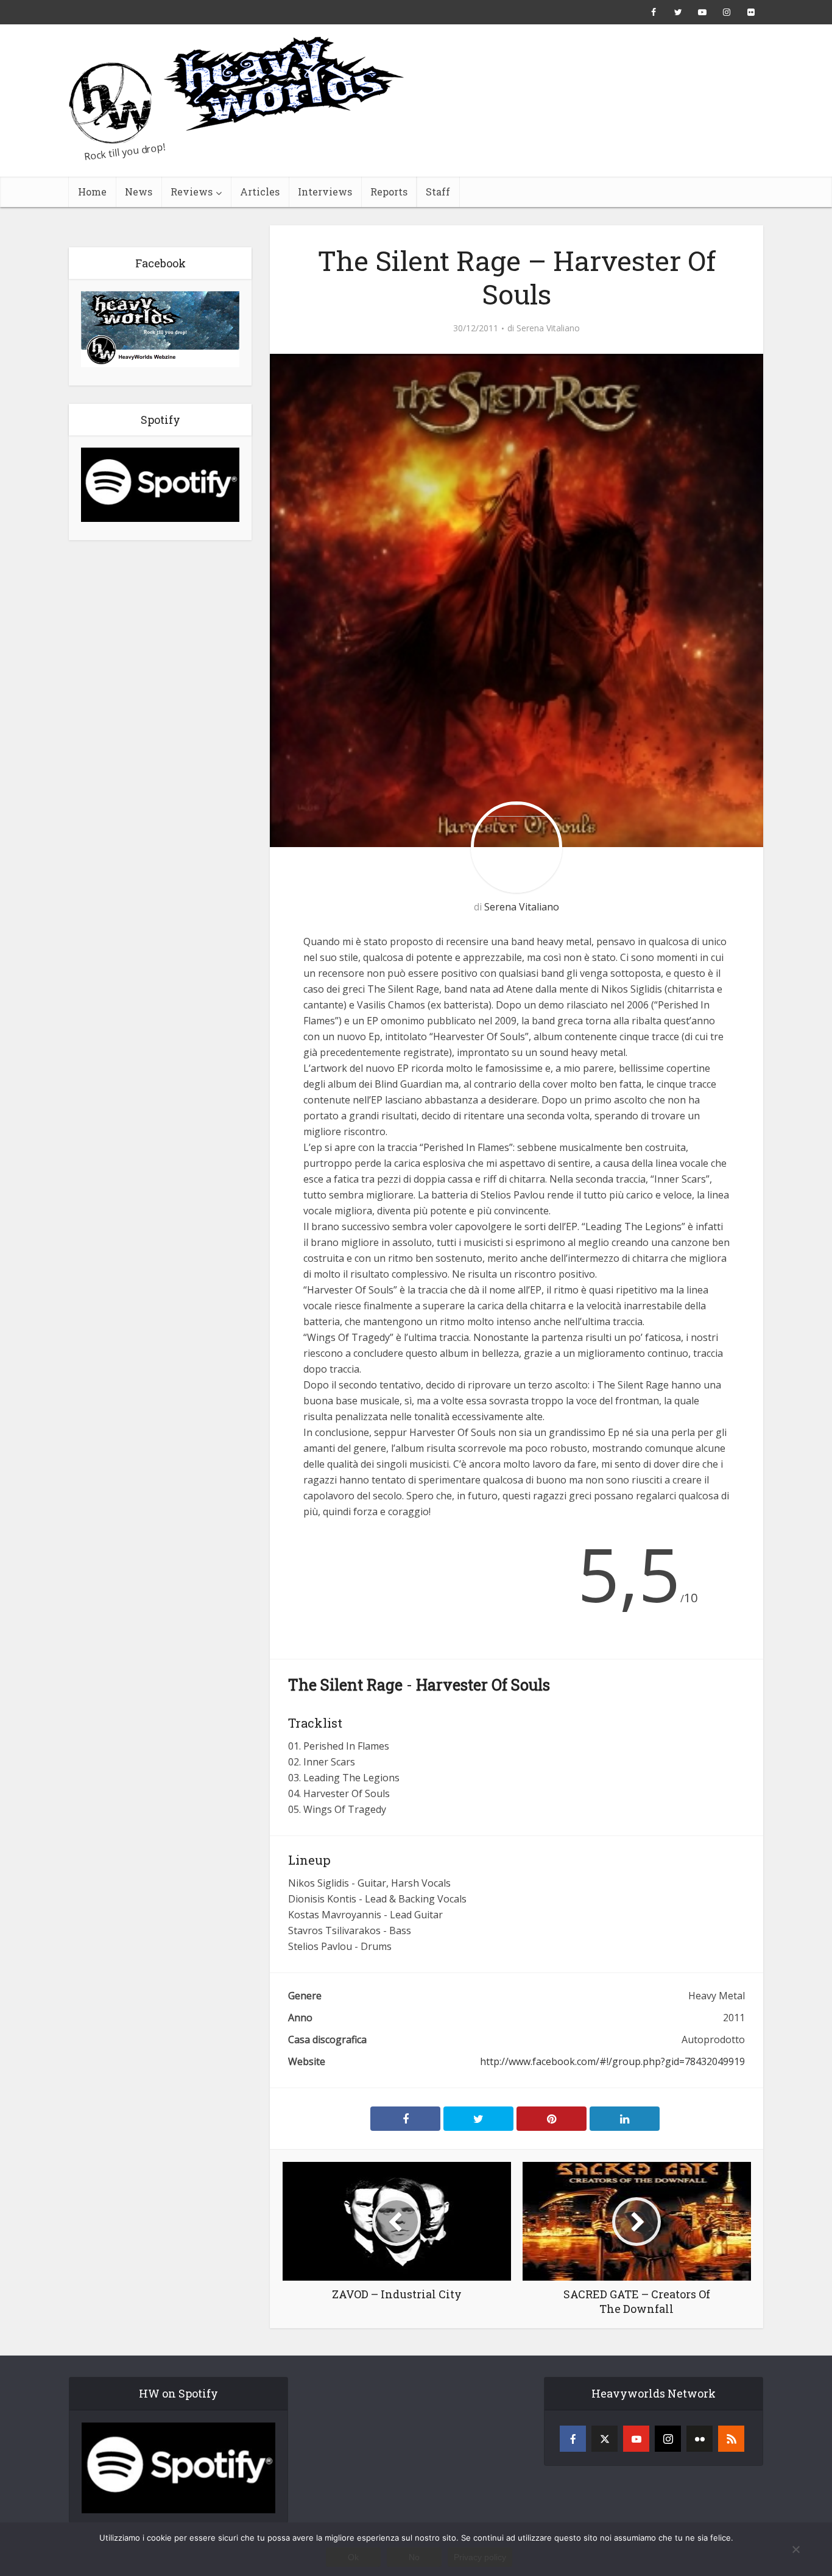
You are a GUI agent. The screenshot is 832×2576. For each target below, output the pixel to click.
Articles (260, 192)
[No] (795, 2549)
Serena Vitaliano (548, 328)
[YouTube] (636, 2439)
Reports (389, 192)
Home (92, 192)
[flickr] (700, 2439)
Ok (353, 2557)
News (139, 192)
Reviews (192, 192)
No (414, 2557)
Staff (438, 192)
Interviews (325, 192)
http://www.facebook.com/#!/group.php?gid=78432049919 (612, 2061)
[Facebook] (573, 2439)
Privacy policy (480, 2557)
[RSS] (731, 2439)
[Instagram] (668, 2439)
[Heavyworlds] (236, 90)
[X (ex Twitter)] (605, 2439)
